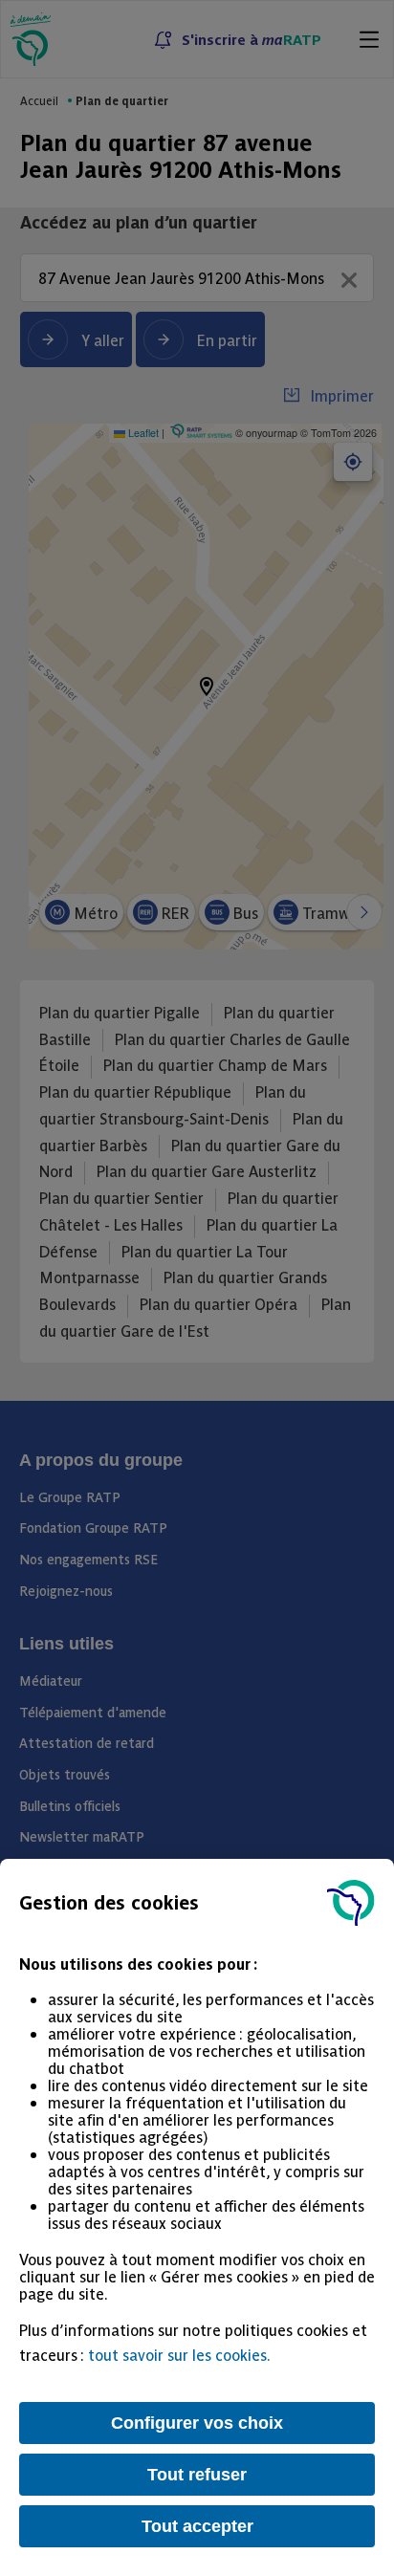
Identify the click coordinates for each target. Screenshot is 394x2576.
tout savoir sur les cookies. (179, 2354)
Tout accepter (197, 2526)
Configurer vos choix (197, 2423)
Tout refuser (197, 2475)
